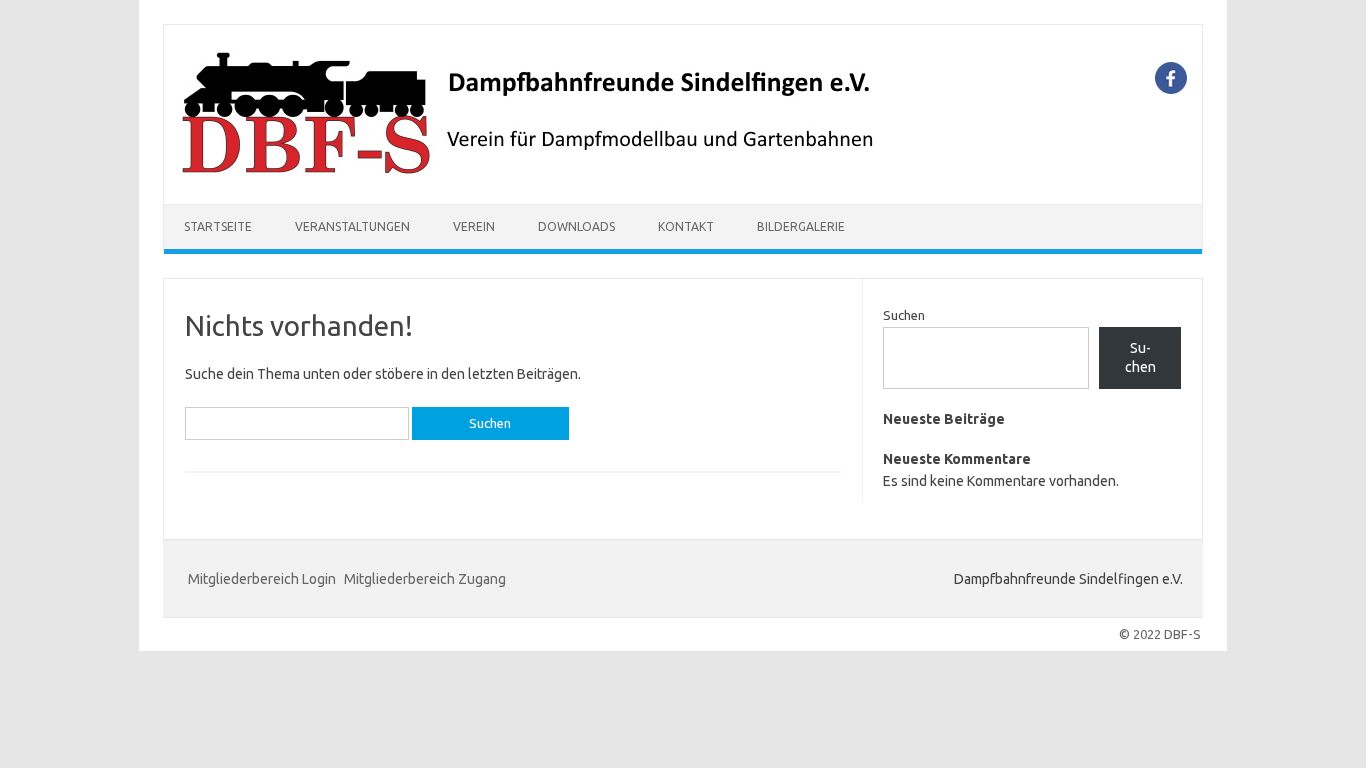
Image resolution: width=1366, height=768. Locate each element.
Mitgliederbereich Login (262, 579)
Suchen (904, 315)
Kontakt (686, 226)
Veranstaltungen (352, 226)
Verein (474, 226)
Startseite (218, 226)
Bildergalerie (801, 226)
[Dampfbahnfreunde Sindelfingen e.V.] (531, 170)
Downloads (576, 226)
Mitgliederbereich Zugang (425, 579)
